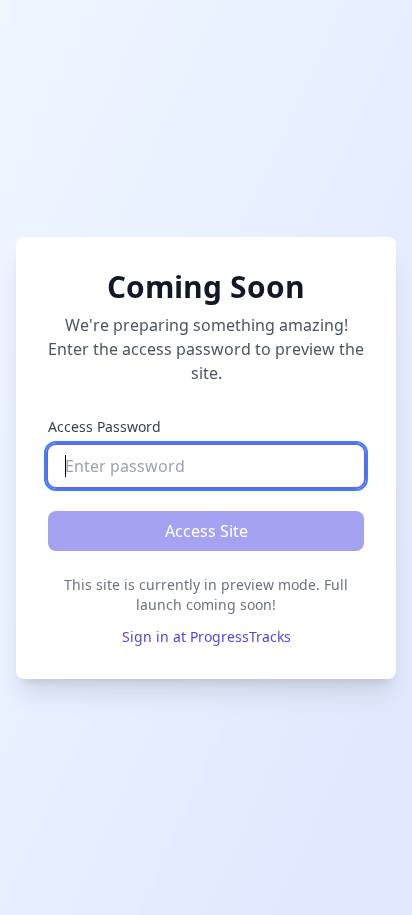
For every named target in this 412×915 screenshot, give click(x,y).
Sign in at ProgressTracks (206, 636)
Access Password (104, 426)
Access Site (206, 531)
